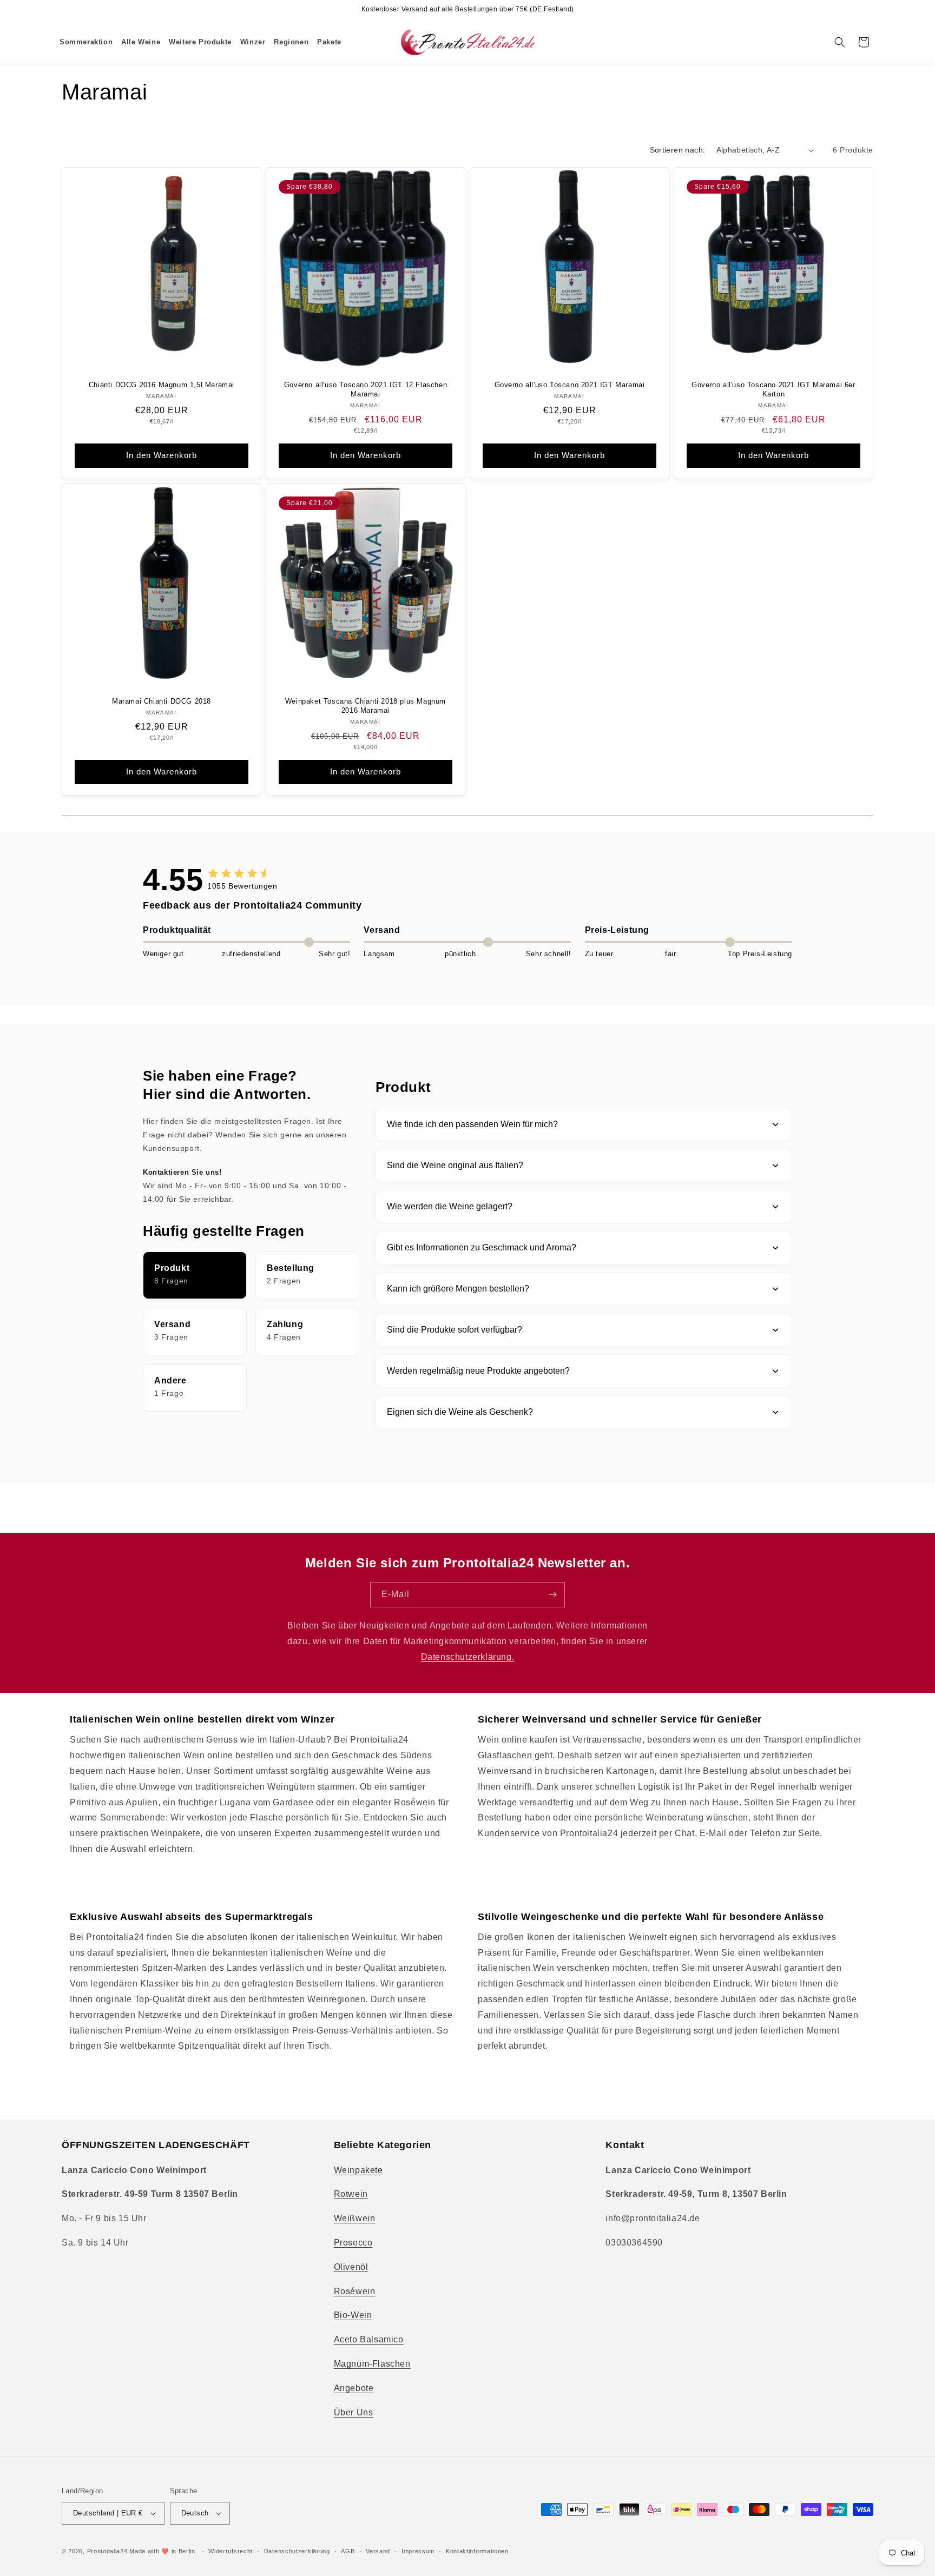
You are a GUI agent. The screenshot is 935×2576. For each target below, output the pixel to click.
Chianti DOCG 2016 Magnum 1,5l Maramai (162, 385)
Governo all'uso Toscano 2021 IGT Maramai (570, 385)
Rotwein (351, 2194)
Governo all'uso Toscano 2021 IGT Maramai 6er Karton (773, 389)
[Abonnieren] (552, 1595)
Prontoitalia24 (107, 2551)
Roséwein (355, 2291)
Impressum (418, 2551)
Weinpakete (358, 2170)
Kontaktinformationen (477, 2551)
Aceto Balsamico (369, 2339)
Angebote (354, 2388)
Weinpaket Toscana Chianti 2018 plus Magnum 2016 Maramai (366, 706)
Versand (378, 2551)
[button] (141, 42)
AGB (348, 2551)
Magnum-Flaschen (372, 2364)
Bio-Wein (353, 2315)
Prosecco (353, 2243)
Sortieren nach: (678, 150)
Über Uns (354, 2412)
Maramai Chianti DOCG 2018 (162, 701)
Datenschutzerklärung (297, 2551)
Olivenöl (351, 2267)
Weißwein (355, 2218)
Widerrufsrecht (231, 2551)
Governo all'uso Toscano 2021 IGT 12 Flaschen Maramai (366, 389)
